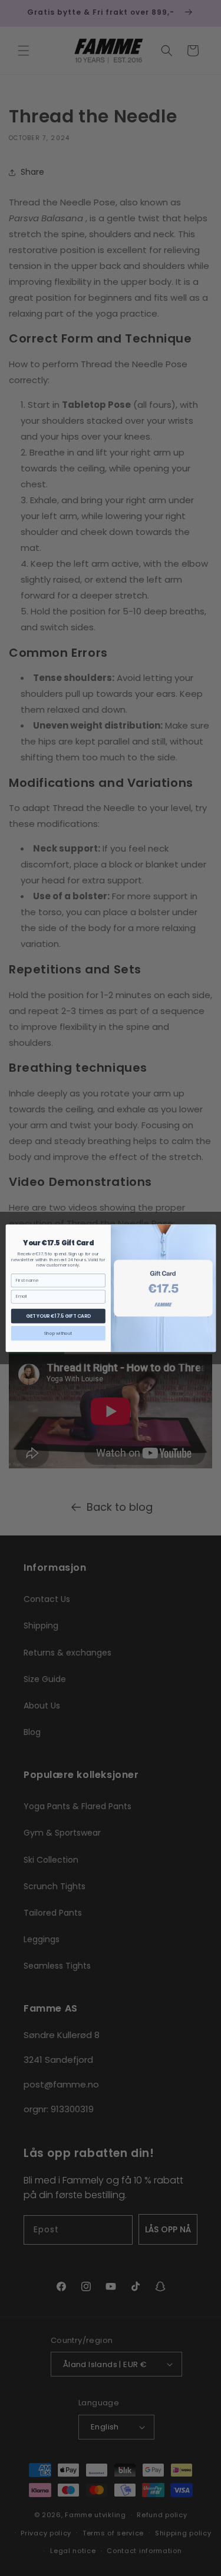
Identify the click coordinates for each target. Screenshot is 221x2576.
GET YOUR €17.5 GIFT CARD (58, 1315)
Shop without (58, 1333)
